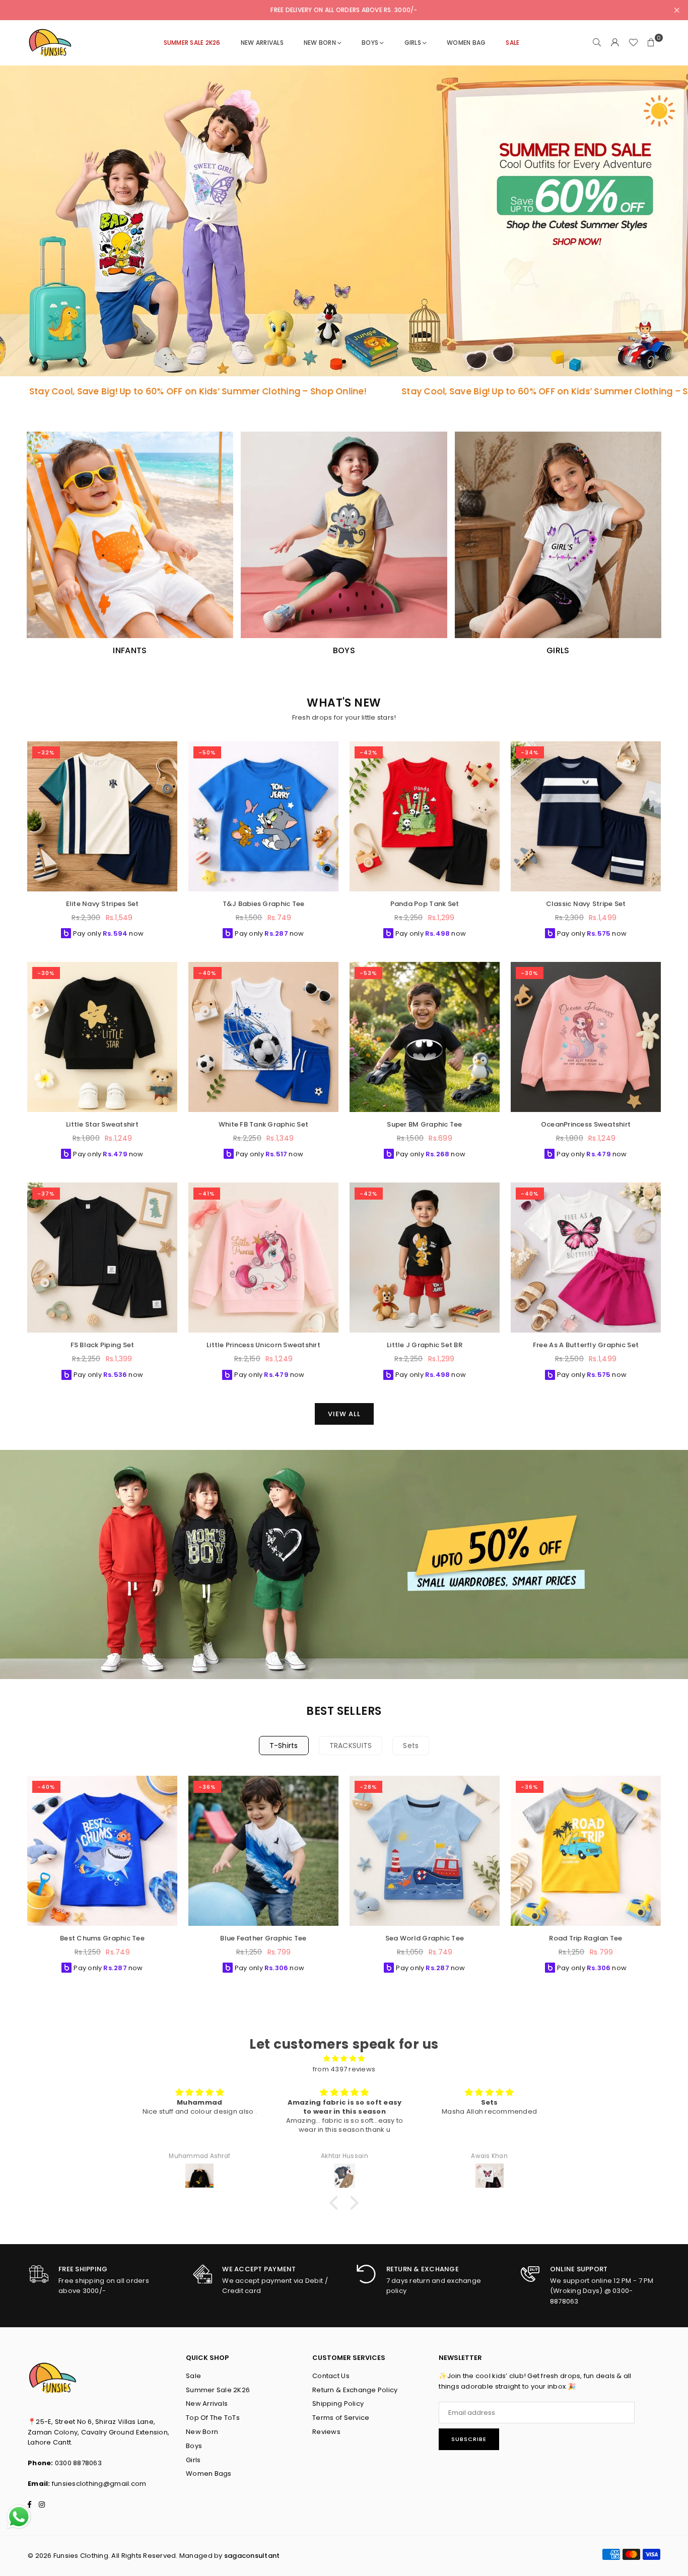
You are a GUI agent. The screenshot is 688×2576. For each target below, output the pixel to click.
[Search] (597, 43)
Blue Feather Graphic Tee (263, 1938)
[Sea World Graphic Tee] (425, 1851)
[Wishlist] (633, 43)
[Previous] (19, 1878)
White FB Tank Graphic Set (264, 1124)
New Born (320, 43)
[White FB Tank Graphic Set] (263, 1037)
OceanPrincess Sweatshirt (586, 1124)
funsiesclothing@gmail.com (99, 2484)
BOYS (370, 43)
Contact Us (331, 2376)
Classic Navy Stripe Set (586, 904)
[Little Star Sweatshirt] (102, 1037)
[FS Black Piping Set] (102, 1258)
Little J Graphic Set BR (425, 1345)
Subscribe (469, 2439)
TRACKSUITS (351, 1746)
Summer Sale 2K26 (218, 2390)
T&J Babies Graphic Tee (264, 904)
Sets (411, 1746)
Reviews (326, 2432)
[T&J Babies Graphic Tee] (263, 816)
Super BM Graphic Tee (424, 1124)
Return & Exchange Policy (355, 2390)
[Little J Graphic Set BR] (425, 1258)
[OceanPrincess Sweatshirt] (586, 1037)
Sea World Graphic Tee (425, 1938)
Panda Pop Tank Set (425, 904)
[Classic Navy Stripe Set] (586, 816)
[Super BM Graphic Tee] (425, 1037)
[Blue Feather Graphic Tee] (263, 1851)
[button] (651, 43)
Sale (193, 2376)
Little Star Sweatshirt (102, 1124)
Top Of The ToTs (213, 2418)
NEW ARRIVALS (262, 43)
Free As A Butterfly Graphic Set (586, 1345)
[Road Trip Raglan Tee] (586, 1851)
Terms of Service (341, 2418)
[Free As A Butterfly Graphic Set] (586, 1258)
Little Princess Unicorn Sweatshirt (263, 1345)
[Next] (669, 1878)
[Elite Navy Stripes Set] (102, 816)
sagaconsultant (252, 2556)
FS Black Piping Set (102, 1345)
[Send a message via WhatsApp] (19, 2517)
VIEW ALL (344, 1414)
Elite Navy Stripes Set (102, 904)
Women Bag (466, 43)
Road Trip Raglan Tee (586, 1938)
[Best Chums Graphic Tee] (102, 1851)
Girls (193, 2460)
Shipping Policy (338, 2404)
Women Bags (209, 2474)
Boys (194, 2446)
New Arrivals (207, 2404)
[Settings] (615, 43)
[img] (344, 2059)
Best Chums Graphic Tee (102, 1938)
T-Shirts (284, 1746)
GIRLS (413, 43)
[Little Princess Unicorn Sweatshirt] (263, 1258)
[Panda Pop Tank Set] (425, 816)
